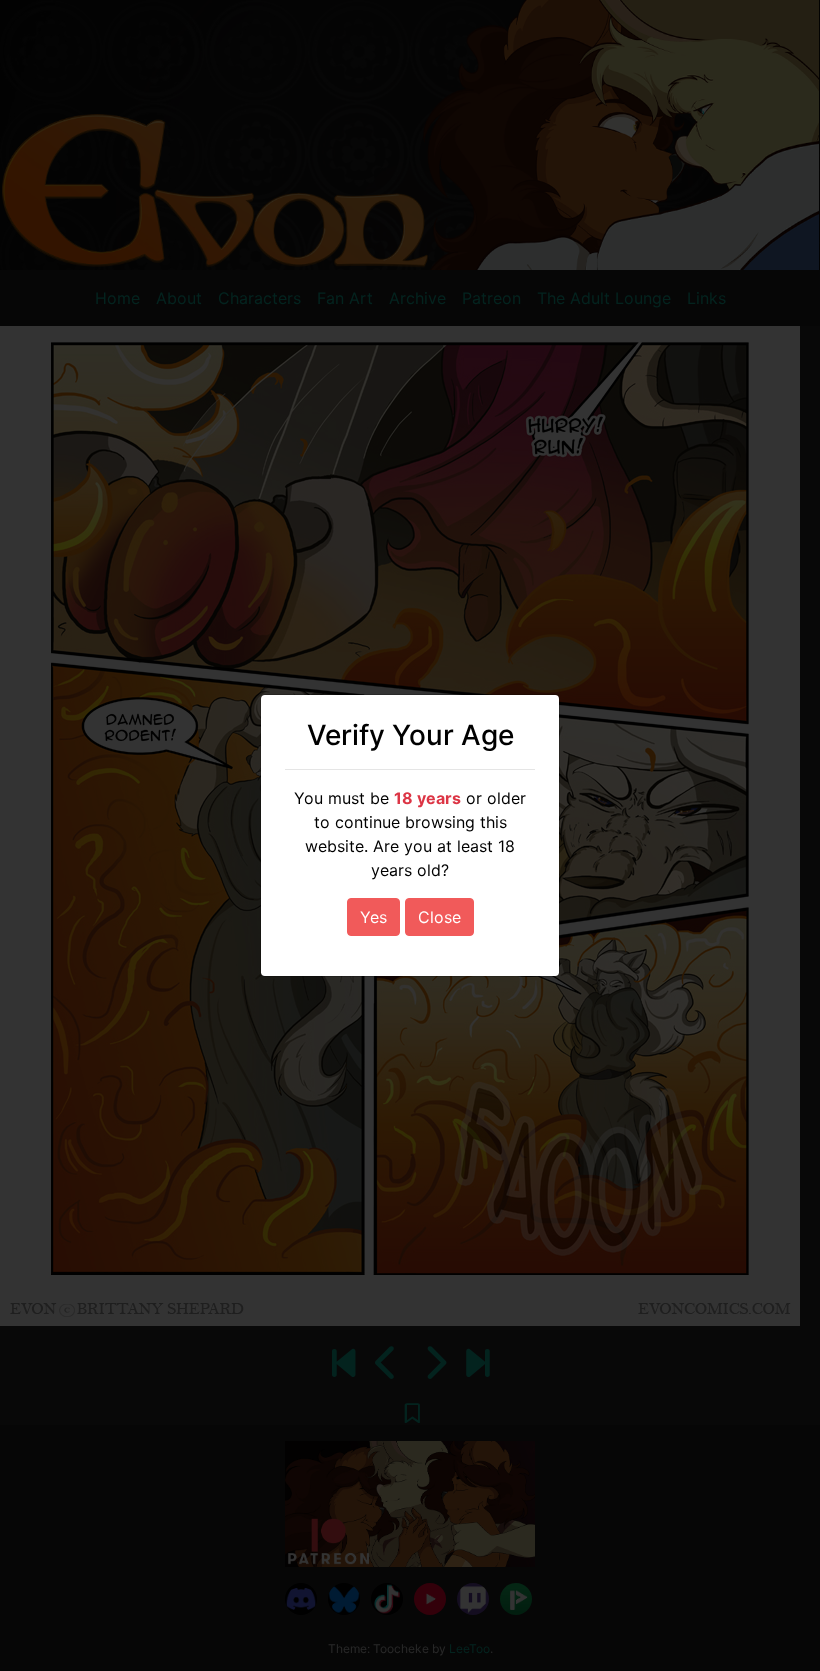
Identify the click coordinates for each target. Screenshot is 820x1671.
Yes (373, 917)
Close (439, 917)
